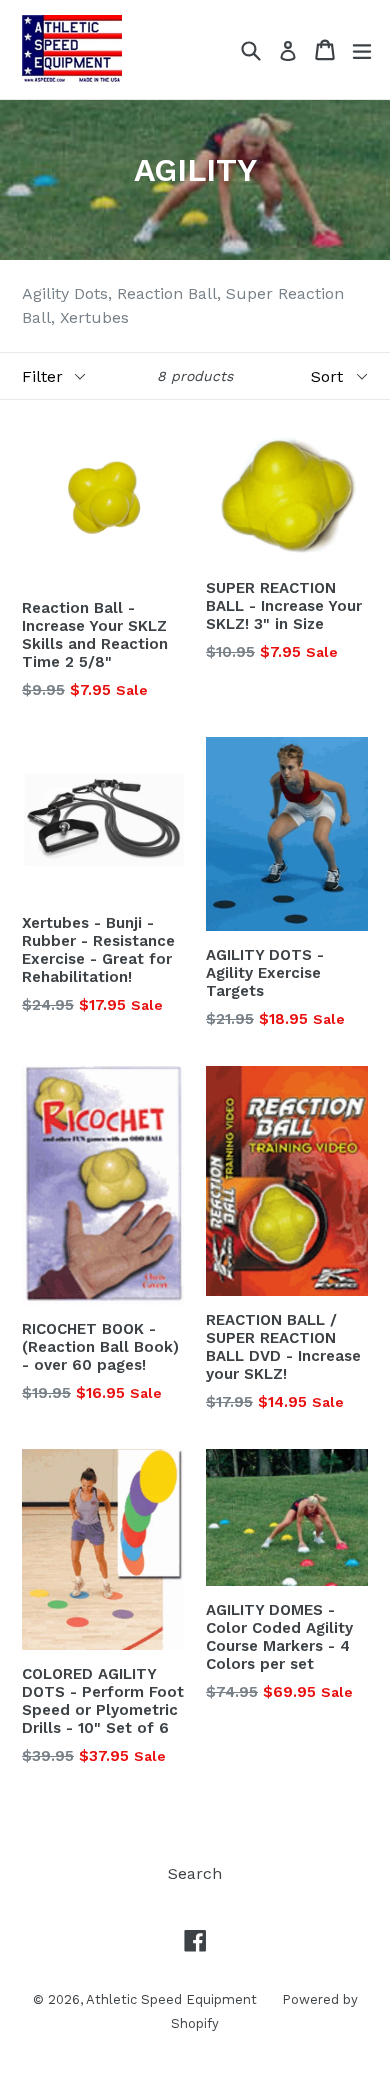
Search (195, 1873)
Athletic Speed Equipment (171, 1999)
